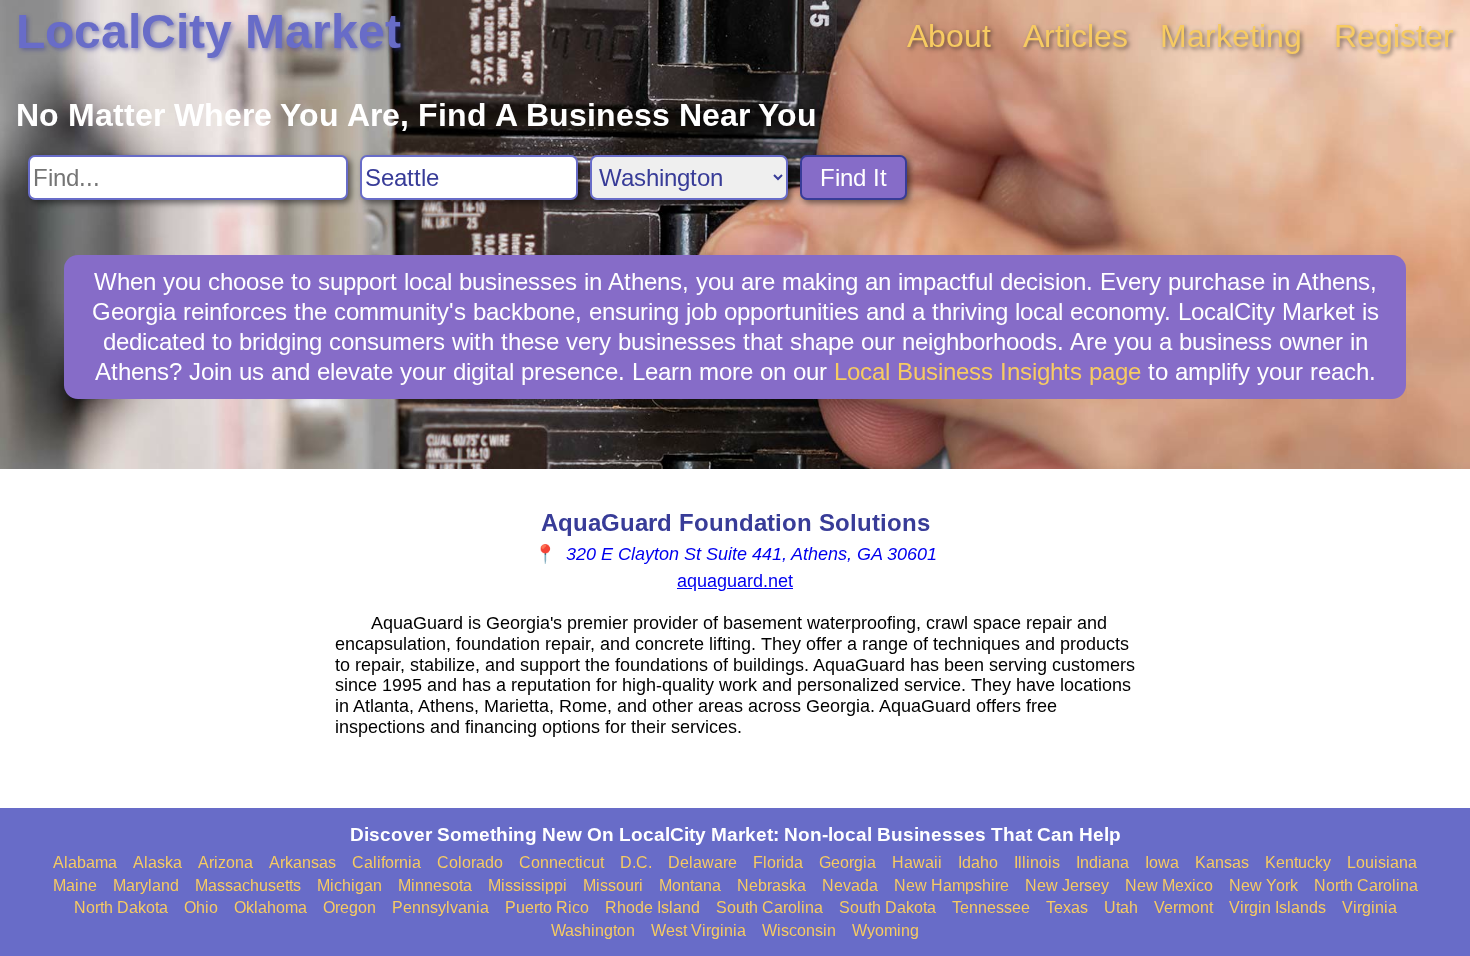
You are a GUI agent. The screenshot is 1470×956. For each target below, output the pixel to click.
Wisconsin (799, 930)
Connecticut (561, 862)
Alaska (157, 862)
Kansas (1222, 862)
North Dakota (121, 907)
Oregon (349, 907)
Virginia (1369, 907)
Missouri (613, 885)
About (949, 36)
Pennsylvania (440, 907)
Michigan (349, 885)
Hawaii (917, 862)
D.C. (636, 862)
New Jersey (1067, 885)
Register (1394, 36)
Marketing (1231, 36)
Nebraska (771, 885)
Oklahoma (270, 907)
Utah (1121, 907)
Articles (1075, 36)
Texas (1067, 907)
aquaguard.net (735, 581)
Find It (853, 177)
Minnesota (435, 885)
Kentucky (1298, 862)
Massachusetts (248, 885)
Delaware (702, 862)
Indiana (1102, 862)
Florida (778, 862)
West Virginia (698, 930)
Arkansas (302, 862)
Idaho (978, 862)
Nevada (850, 885)
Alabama (85, 862)
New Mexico (1169, 885)
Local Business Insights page (987, 371)
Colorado (470, 862)
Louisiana (1382, 862)
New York (1263, 885)
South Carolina (769, 907)
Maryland (146, 885)
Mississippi (527, 885)
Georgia (847, 862)
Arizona (225, 862)
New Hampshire (951, 885)
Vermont (1183, 907)
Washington (593, 930)
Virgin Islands (1277, 907)
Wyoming (885, 930)
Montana (690, 885)
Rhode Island (652, 907)
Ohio (201, 907)
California (386, 862)
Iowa (1162, 862)
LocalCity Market (208, 31)
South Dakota (887, 907)
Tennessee (991, 907)
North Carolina (1366, 885)
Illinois (1037, 862)
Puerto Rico (547, 907)
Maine (75, 885)
